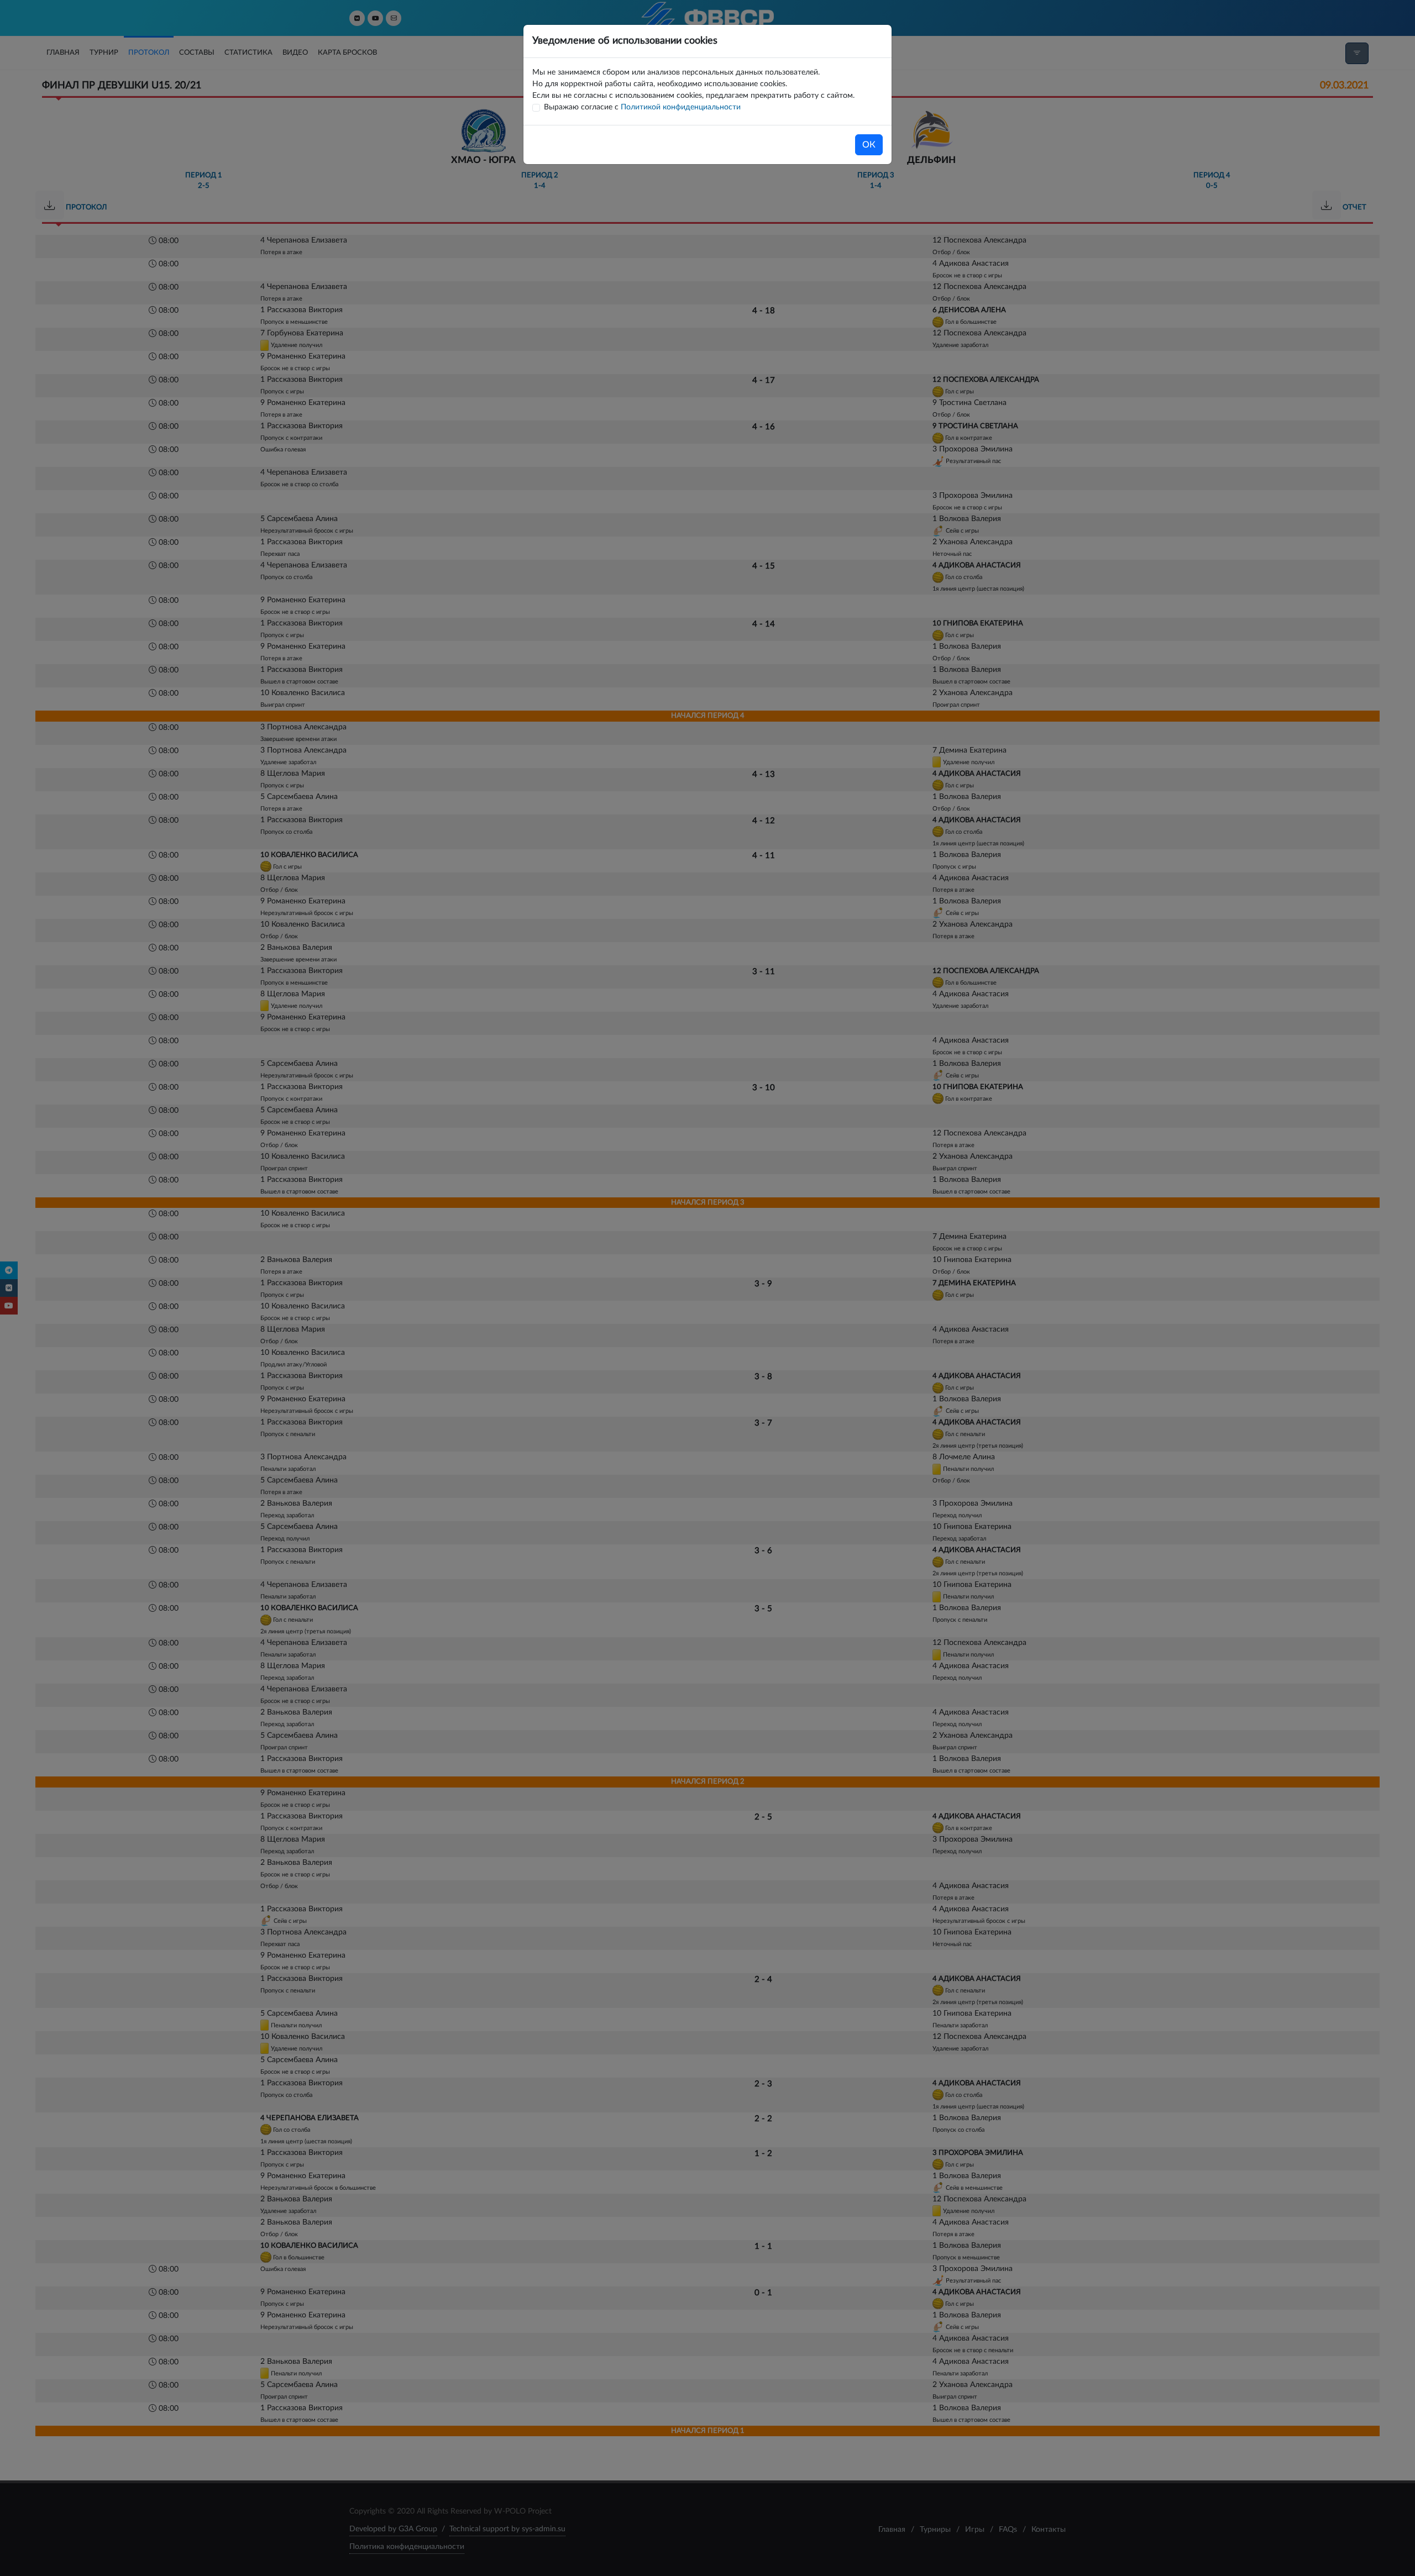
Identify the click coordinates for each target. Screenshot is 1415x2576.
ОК (869, 145)
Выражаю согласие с (642, 107)
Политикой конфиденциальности (681, 107)
